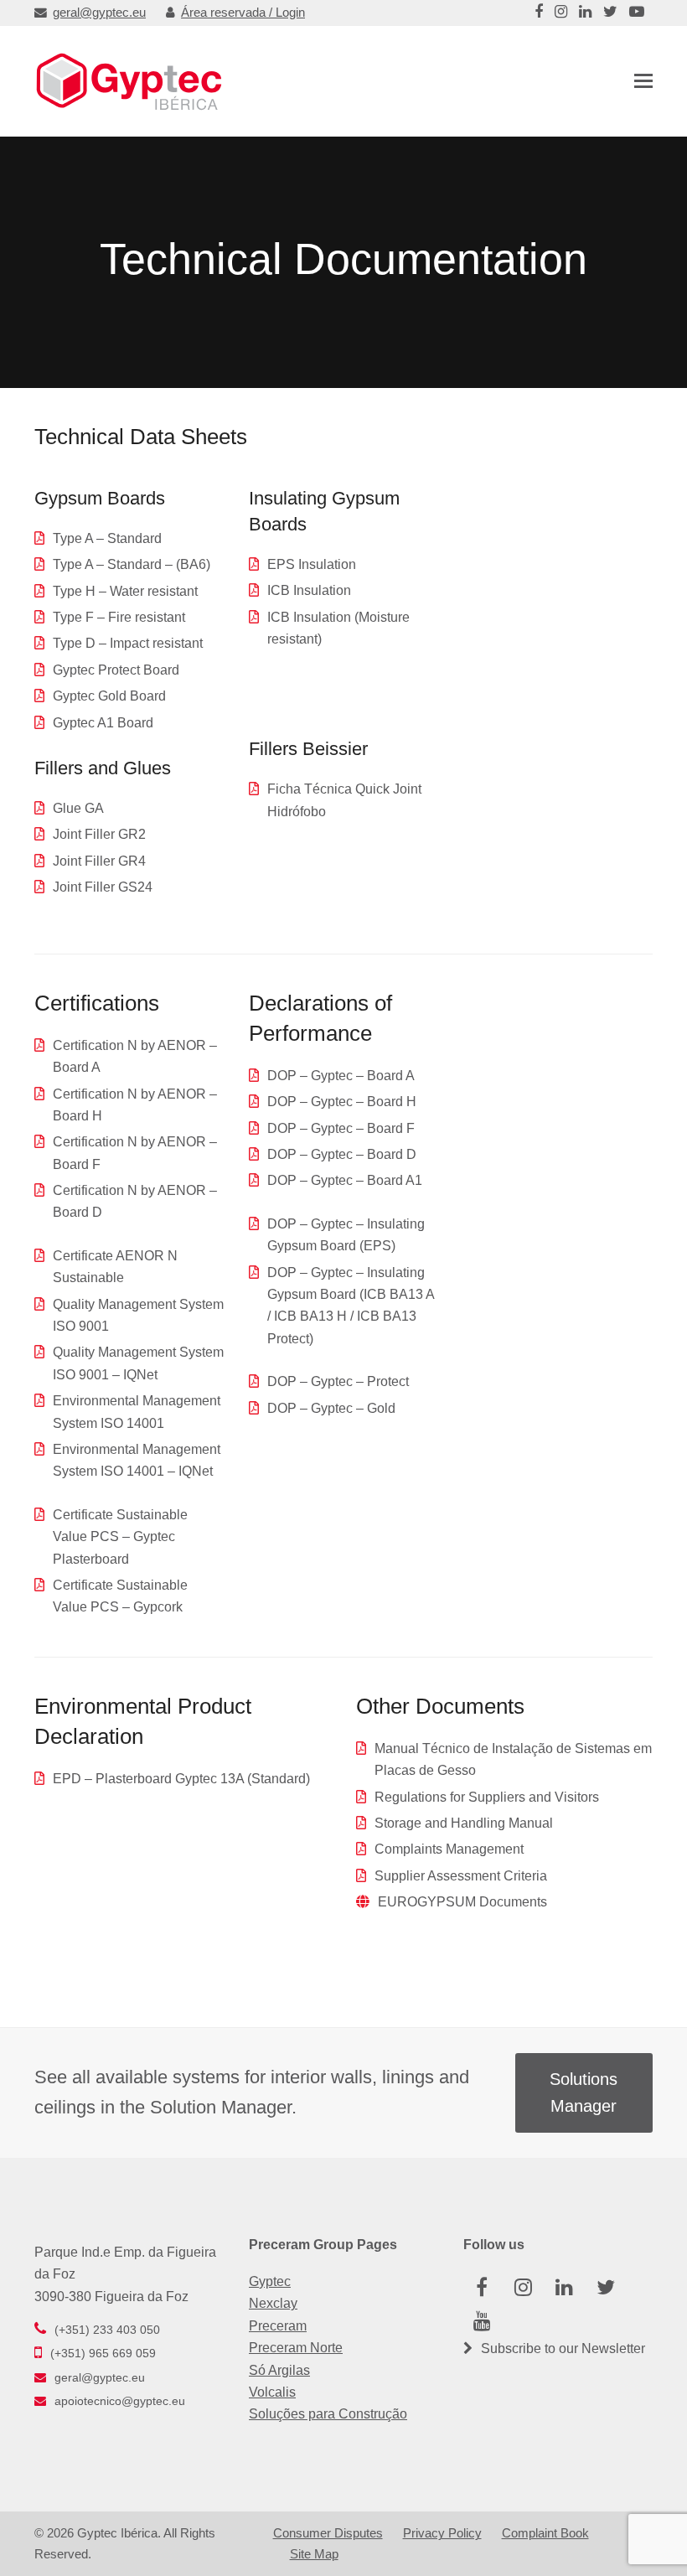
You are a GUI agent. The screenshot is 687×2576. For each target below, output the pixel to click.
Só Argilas (279, 2370)
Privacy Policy (442, 2533)
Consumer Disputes (328, 2533)
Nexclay (273, 2303)
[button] (643, 81)
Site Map (314, 2554)
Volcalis (272, 2392)
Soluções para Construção (328, 2414)
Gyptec (270, 2281)
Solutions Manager (584, 2093)
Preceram (278, 2326)
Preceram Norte (296, 2348)
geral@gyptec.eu (99, 13)
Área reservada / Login (243, 13)
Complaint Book (545, 2533)
